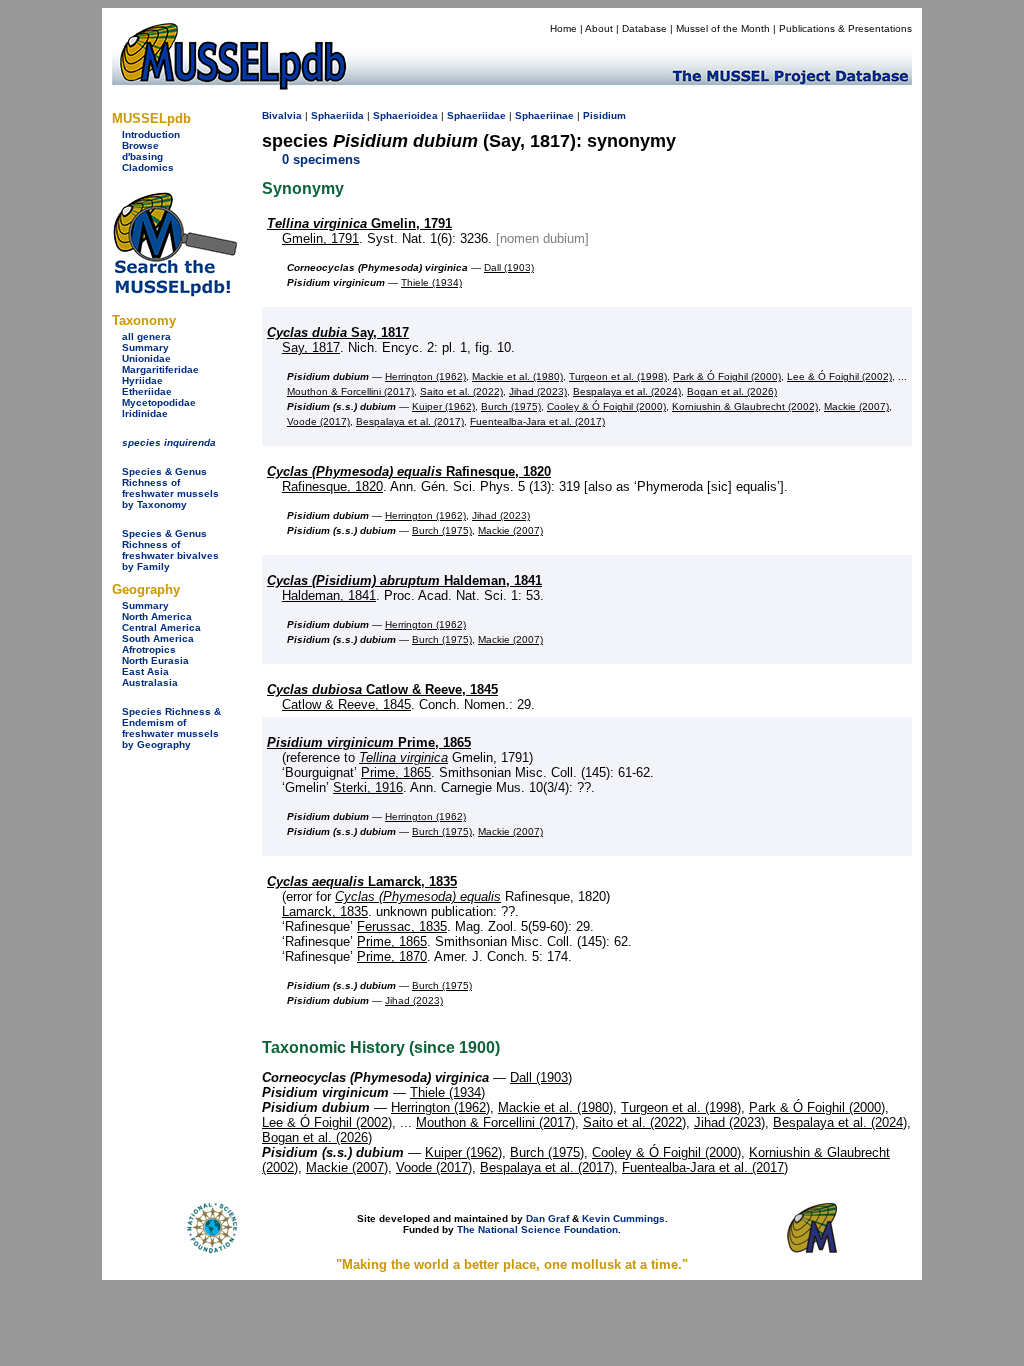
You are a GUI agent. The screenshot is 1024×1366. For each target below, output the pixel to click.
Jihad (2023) (538, 391)
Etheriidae (147, 391)
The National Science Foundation (537, 1229)
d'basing (142, 156)
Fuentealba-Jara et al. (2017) (537, 421)
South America (158, 638)
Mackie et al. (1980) (517, 376)
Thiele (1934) (431, 282)
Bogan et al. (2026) (732, 391)
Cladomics (148, 167)
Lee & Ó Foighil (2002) (839, 376)
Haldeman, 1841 (404, 580)
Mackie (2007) (856, 406)
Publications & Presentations (845, 28)
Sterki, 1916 (368, 787)
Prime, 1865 (369, 742)
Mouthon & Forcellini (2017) (350, 391)
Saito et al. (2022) (461, 391)
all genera (146, 336)
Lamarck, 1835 (362, 881)
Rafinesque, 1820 (409, 471)
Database (644, 28)
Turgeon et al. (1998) (618, 376)
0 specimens (321, 159)
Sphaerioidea (405, 115)
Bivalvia (282, 115)
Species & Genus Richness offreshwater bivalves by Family (170, 550)
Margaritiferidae (160, 369)
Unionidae (146, 358)
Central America (161, 627)
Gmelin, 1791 (359, 223)
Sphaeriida (337, 115)
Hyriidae (142, 380)
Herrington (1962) (425, 376)
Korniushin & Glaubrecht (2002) (745, 406)
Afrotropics (149, 649)
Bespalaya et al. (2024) (627, 391)
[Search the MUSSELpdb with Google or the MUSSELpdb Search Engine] (174, 292)
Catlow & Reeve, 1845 (382, 689)
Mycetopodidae (159, 402)
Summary (145, 347)
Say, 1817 (338, 332)
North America (157, 616)
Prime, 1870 (392, 956)
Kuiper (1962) (443, 406)
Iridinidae (145, 413)
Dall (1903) (509, 267)
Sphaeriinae (544, 115)
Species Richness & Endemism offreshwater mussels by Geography (171, 728)
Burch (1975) (511, 406)
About (599, 28)
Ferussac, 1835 (402, 926)
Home (563, 28)
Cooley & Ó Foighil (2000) (606, 406)
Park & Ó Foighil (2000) (727, 376)
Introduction (151, 134)
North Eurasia (155, 660)
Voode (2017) (318, 421)
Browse (140, 145)
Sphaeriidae (476, 115)
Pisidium (604, 115)
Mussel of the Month (723, 28)
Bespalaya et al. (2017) (410, 421)
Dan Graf (547, 1218)
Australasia (150, 682)
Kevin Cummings (623, 1218)
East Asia (145, 671)
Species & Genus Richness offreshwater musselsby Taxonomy (170, 488)
